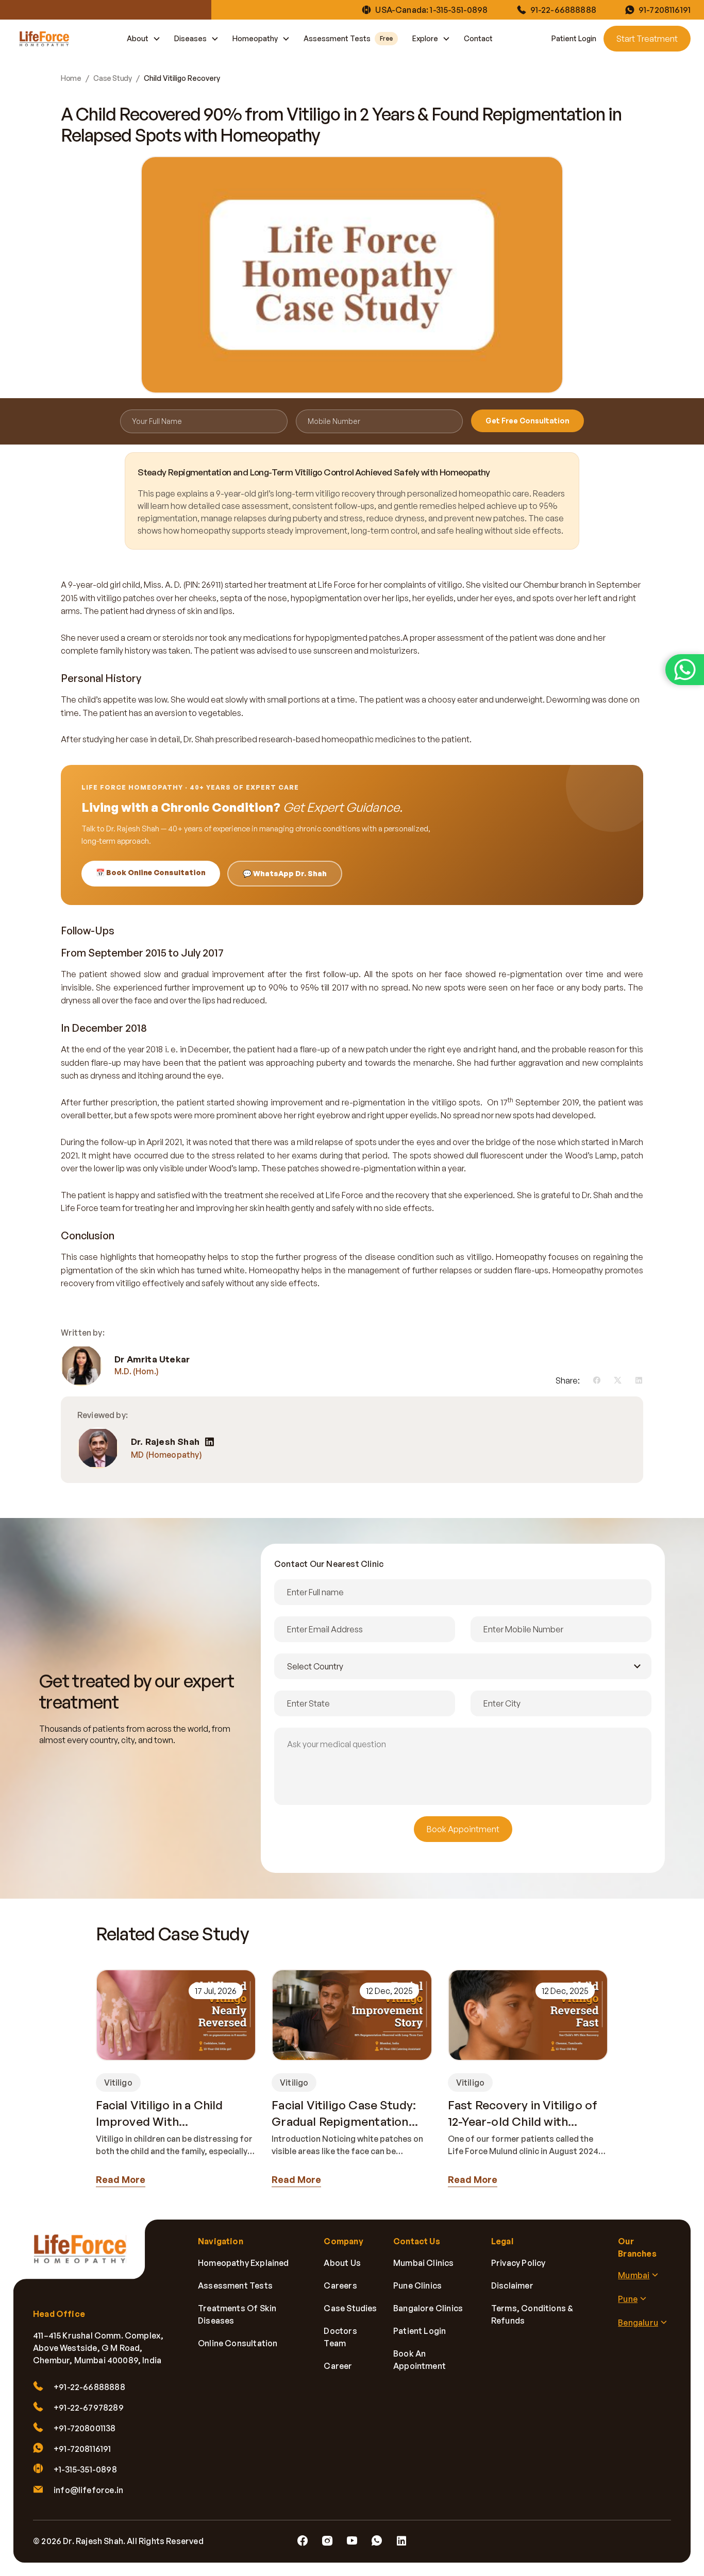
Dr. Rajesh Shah (165, 1442)
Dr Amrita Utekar (152, 1359)
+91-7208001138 (85, 2428)
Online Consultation (238, 2343)
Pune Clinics (417, 2285)
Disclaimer (512, 2285)
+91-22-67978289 (89, 2408)
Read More (121, 2179)
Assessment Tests (348, 38)
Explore (425, 38)
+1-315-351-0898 (85, 2469)
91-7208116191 (665, 10)
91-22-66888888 (563, 10)
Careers (340, 2285)
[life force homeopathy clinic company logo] (86, 2256)
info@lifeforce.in (88, 2490)
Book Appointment (463, 1829)
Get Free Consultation (527, 421)
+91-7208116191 (82, 2449)
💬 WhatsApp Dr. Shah (285, 873)
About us (342, 2263)
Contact (478, 38)
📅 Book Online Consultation (151, 872)
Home (71, 78)
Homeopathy (255, 38)
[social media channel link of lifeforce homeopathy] (303, 2541)
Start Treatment (647, 39)
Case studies (350, 2308)
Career (338, 2366)
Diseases (190, 38)
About (138, 38)
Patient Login (574, 38)
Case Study (112, 78)
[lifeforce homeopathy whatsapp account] (685, 670)
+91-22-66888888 (89, 2387)
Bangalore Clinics (428, 2308)
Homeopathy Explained (244, 2263)
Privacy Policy (518, 2263)
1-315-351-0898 (459, 10)
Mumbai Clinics (424, 2263)
